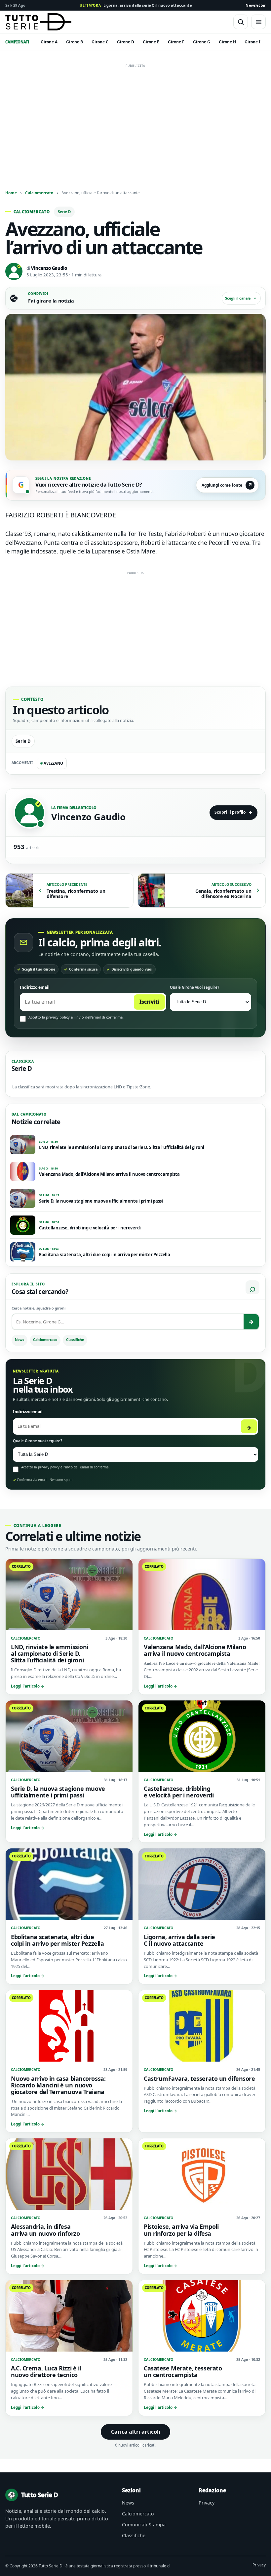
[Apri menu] (258, 22)
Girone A (49, 42)
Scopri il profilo (233, 812)
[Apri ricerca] (241, 22)
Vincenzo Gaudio (49, 268)
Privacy (207, 2503)
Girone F (176, 42)
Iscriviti (149, 1002)
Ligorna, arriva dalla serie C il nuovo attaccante (136, 5)
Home (11, 193)
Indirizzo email (35, 987)
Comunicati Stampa (144, 2525)
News (19, 1340)
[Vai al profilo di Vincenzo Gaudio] (29, 813)
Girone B (75, 42)
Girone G (202, 42)
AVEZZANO (52, 763)
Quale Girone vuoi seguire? (194, 987)
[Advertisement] (135, 117)
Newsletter (256, 5)
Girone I (252, 42)
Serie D (64, 212)
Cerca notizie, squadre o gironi (39, 1308)
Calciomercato (39, 193)
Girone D (126, 42)
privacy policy (58, 1017)
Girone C (100, 42)
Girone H (227, 42)
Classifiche (75, 1340)
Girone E (151, 42)
